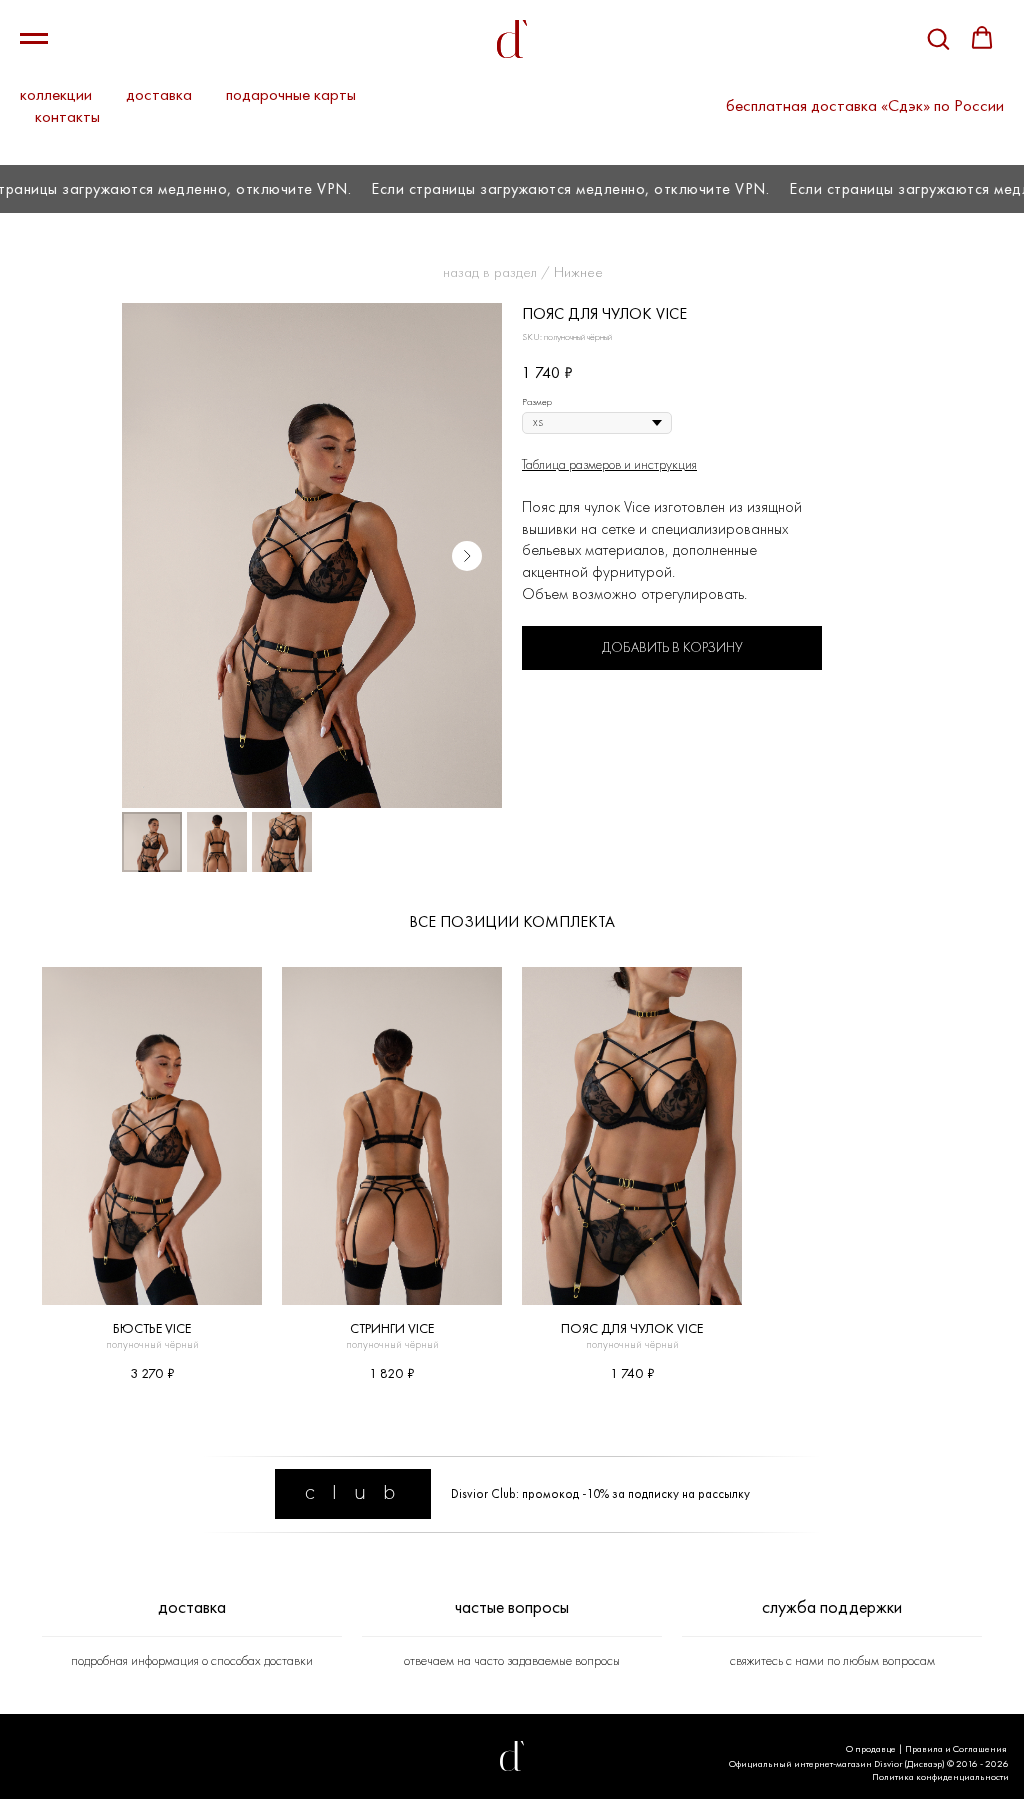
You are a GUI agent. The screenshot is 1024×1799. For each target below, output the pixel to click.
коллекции (56, 94)
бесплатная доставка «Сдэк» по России (865, 105)
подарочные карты (291, 94)
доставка (159, 94)
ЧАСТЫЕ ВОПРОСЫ (512, 1606)
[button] (938, 38)
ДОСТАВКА (192, 1606)
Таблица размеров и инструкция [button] (609, 464)
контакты (67, 116)
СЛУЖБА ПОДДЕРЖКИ (832, 1606)
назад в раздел (490, 272)
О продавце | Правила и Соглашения (926, 1748)
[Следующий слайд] (467, 556)
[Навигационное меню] (34, 39)
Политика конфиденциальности (940, 1776)
